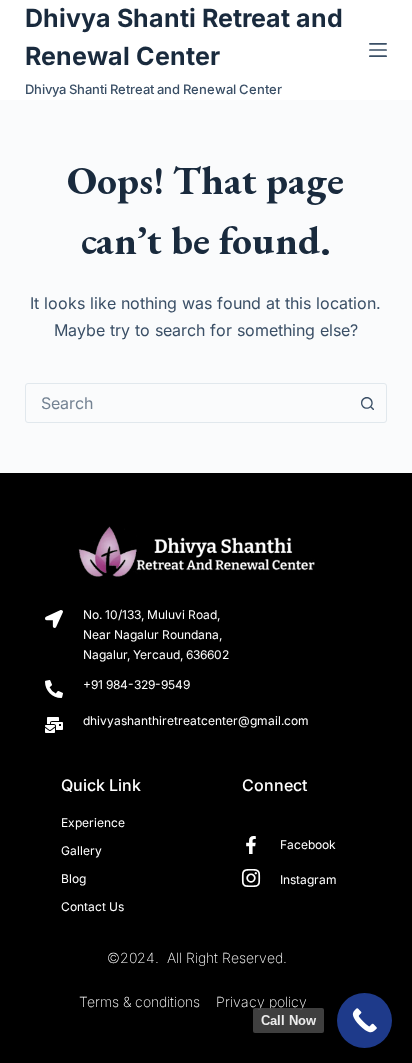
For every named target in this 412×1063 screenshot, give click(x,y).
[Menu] (378, 50)
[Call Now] (364, 1020)
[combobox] (187, 403)
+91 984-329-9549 (136, 684)
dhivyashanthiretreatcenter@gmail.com (196, 720)
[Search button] (367, 403)
